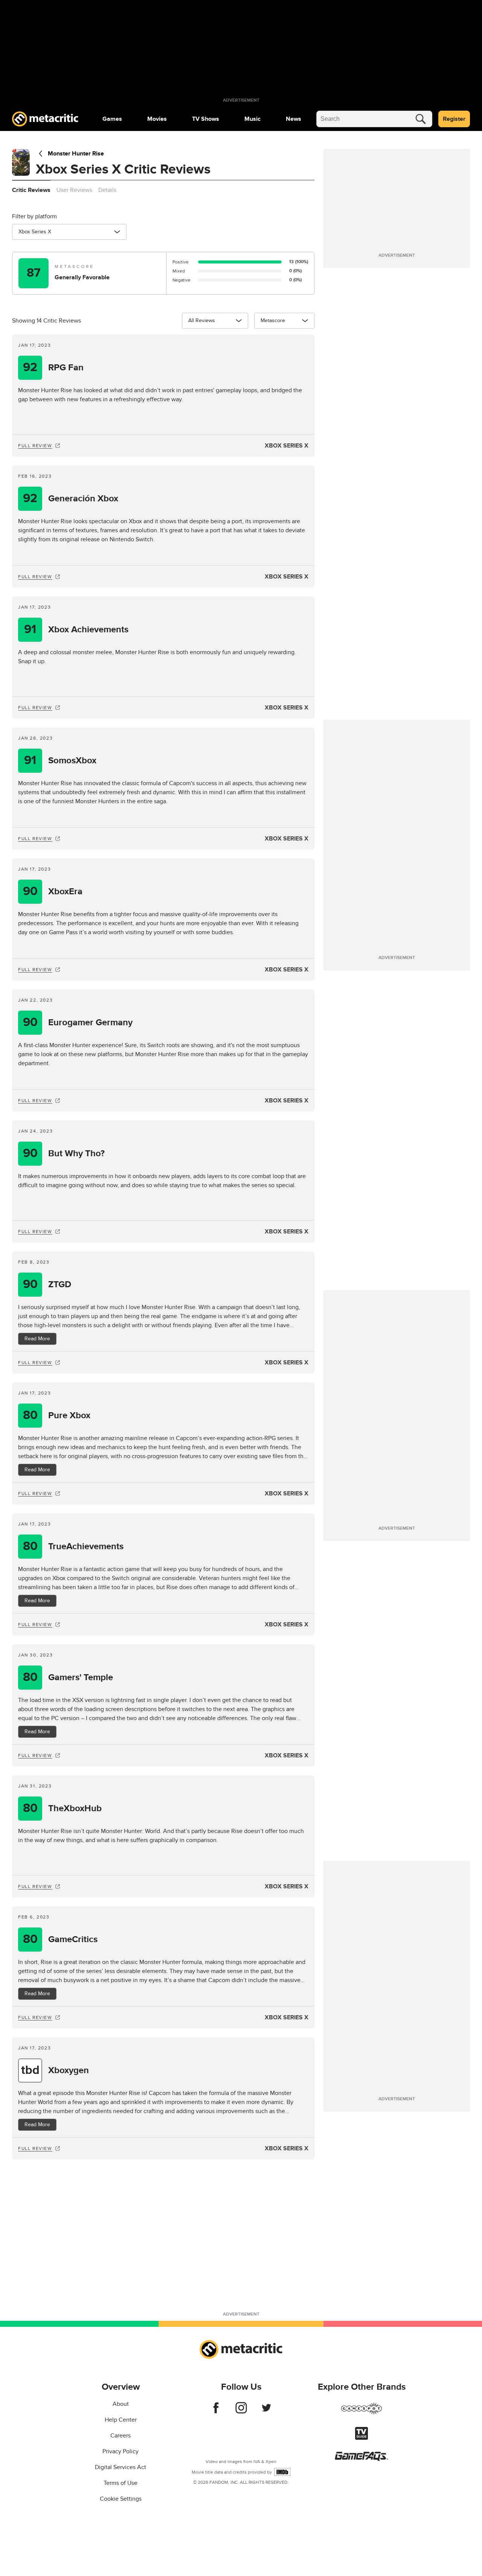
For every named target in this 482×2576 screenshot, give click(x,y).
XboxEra (53, 891)
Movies (157, 119)
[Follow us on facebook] (216, 2412)
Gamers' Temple (68, 1677)
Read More (37, 1339)
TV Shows (206, 119)
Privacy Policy (120, 2451)
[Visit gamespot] (361, 2413)
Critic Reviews (31, 190)
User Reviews (74, 190)
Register (454, 119)
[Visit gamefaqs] (361, 2459)
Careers (120, 2436)
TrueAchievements (73, 1546)
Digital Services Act (120, 2467)
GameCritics (60, 1939)
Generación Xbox (71, 499)
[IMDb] (282, 2472)
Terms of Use (120, 2483)
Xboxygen (55, 2070)
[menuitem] (112, 119)
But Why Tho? (64, 1153)
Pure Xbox (57, 1415)
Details (107, 190)
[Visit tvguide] (361, 2438)
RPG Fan (53, 368)
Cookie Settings (121, 2499)
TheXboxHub (63, 1808)
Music (252, 119)
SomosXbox (60, 760)
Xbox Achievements (76, 630)
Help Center (121, 2420)
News (294, 119)
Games (112, 119)
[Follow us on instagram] (241, 2412)
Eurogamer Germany (78, 1022)
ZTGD (47, 1284)
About (121, 2404)
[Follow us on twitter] (266, 2412)
